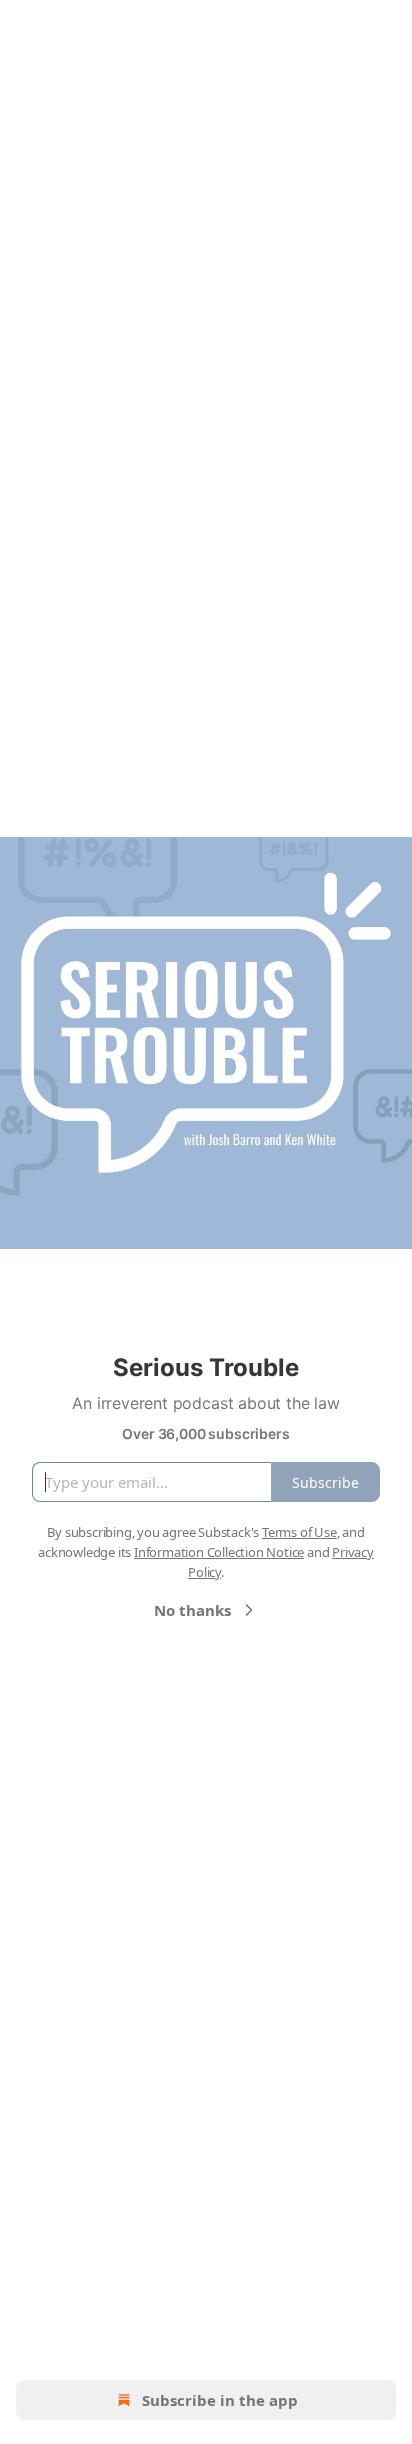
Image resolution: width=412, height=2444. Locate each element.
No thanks (192, 1610)
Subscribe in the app (220, 2400)
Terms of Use (299, 1532)
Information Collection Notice (219, 1552)
